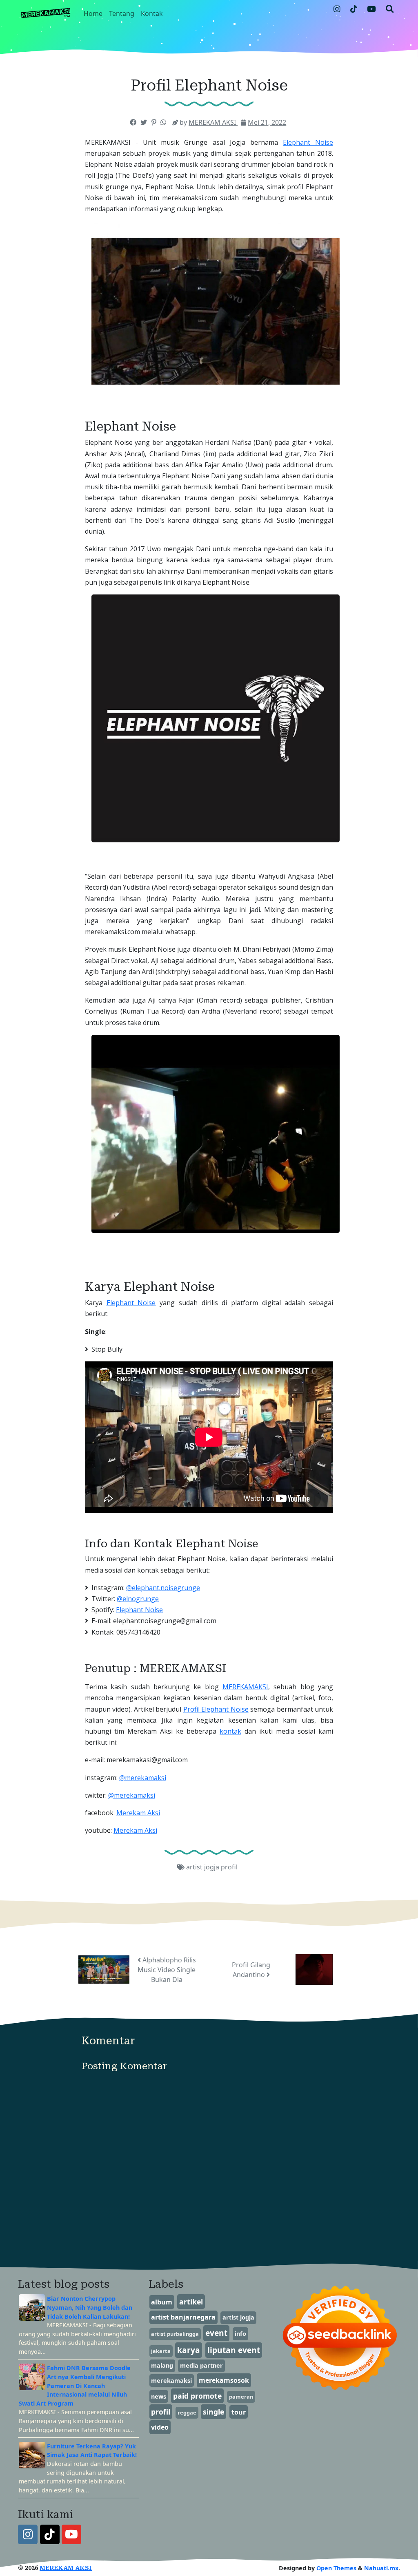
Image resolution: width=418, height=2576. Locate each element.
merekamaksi (171, 2380)
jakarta (161, 2351)
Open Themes (336, 2568)
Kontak (152, 13)
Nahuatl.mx (381, 2568)
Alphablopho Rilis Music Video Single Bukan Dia (167, 1970)
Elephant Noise (308, 142)
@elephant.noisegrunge (163, 1588)
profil (229, 1867)
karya (189, 2350)
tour (239, 2412)
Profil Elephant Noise (216, 1709)
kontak (230, 1731)
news (159, 2396)
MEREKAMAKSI (245, 1687)
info (240, 2334)
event (216, 2333)
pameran (241, 2397)
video (160, 2427)
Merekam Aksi (138, 1813)
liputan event (234, 2350)
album (162, 2302)
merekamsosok (224, 2380)
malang (162, 2365)
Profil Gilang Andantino (251, 1970)
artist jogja (203, 1867)
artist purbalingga (175, 2334)
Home (93, 13)
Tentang (122, 13)
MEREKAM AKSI (66, 2568)
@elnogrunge (138, 1599)
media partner (201, 2365)
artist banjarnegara (183, 2317)
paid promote (197, 2396)
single (213, 2412)
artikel (191, 2302)
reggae (187, 2413)
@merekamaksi (143, 1778)
